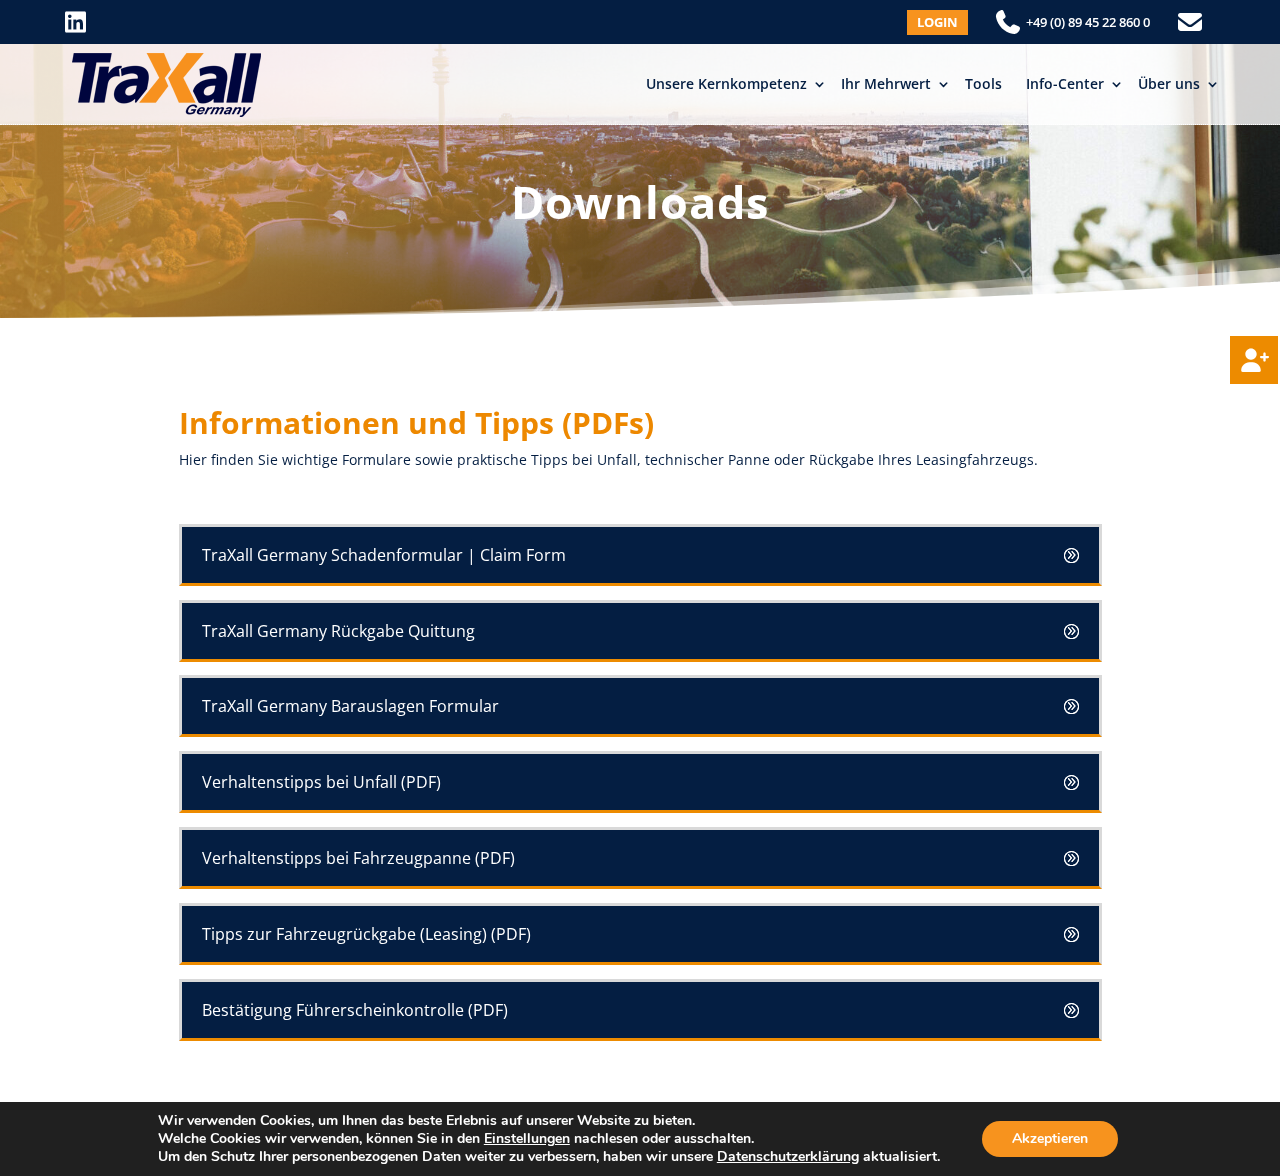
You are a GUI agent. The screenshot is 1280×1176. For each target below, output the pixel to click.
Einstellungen (527, 1139)
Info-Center (1065, 83)
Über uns (1169, 83)
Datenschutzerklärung (788, 1156)
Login (937, 22)
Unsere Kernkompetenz (726, 83)
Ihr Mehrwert (886, 83)
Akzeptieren (1050, 1138)
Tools (983, 83)
